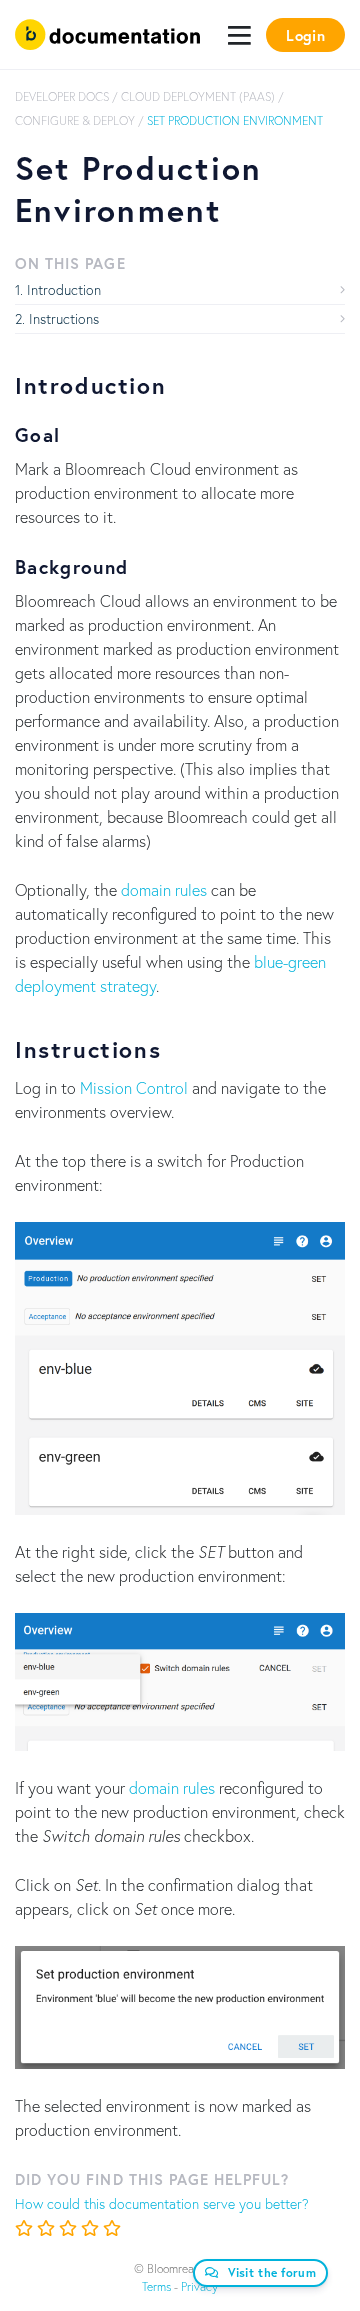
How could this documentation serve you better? (162, 2203)
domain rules (164, 889)
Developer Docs (62, 96)
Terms (156, 2286)
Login (305, 35)
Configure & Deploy (75, 120)
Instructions (64, 318)
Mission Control (134, 1087)
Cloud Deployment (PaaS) (198, 96)
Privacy (199, 2286)
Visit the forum (272, 2272)
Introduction (64, 289)
